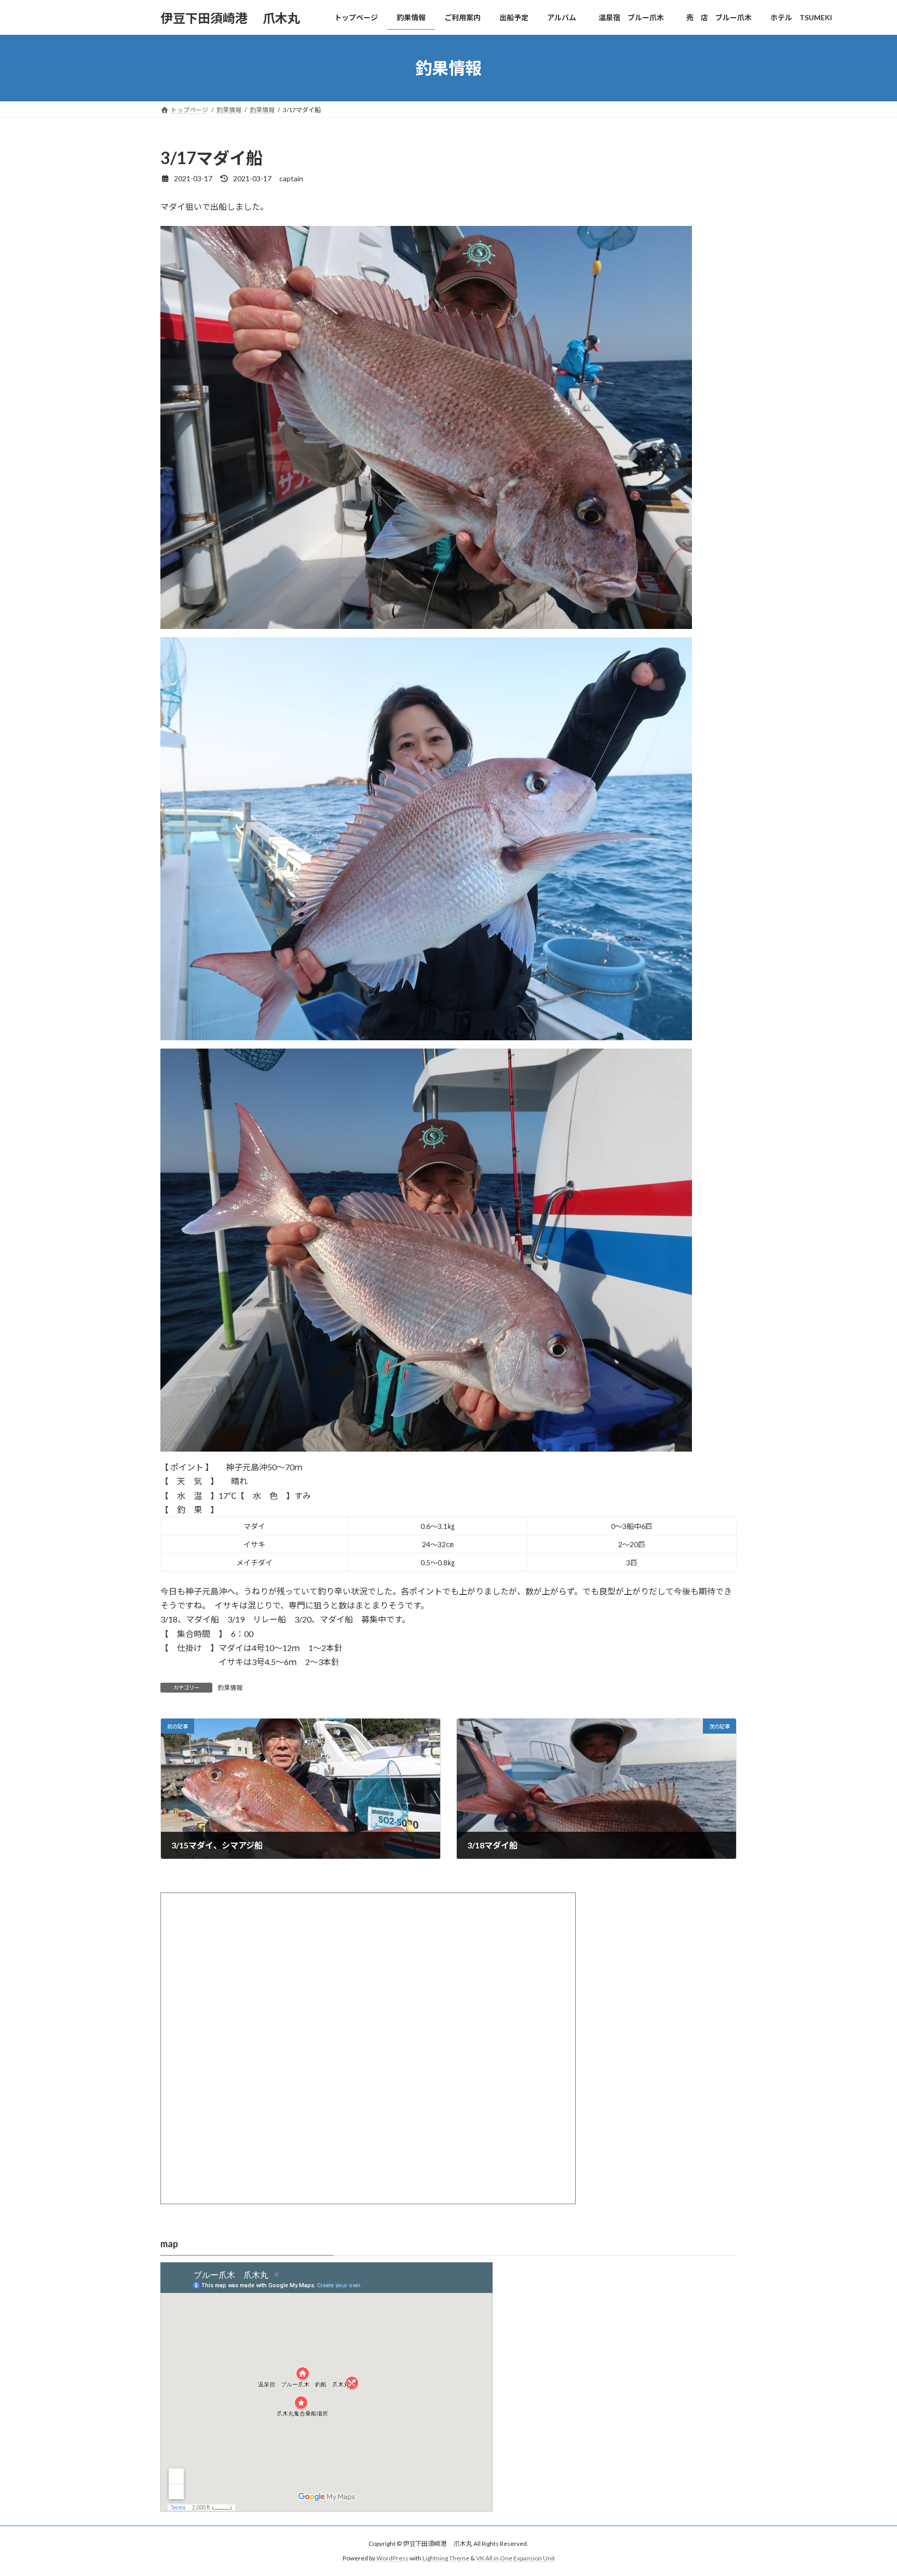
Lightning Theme (446, 2558)
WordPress (392, 2558)
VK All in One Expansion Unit (515, 2558)
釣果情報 (230, 1688)
